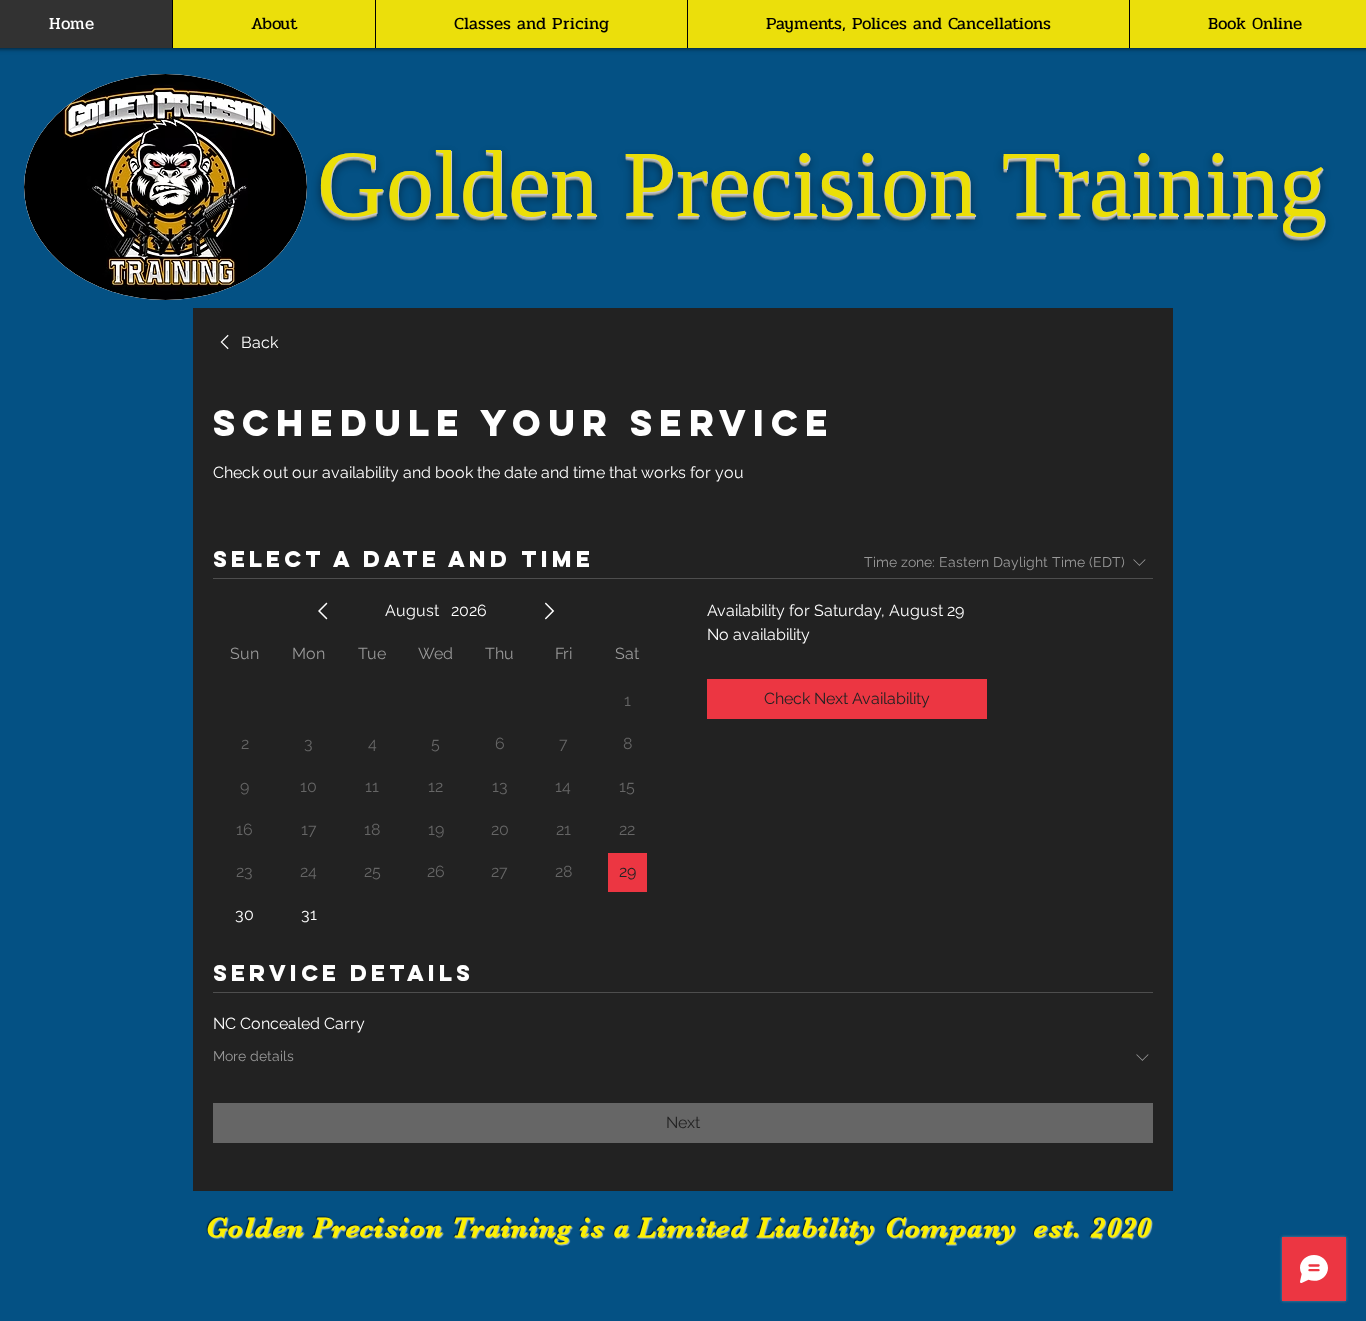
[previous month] (323, 611)
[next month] (549, 611)
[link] (245, 343)
